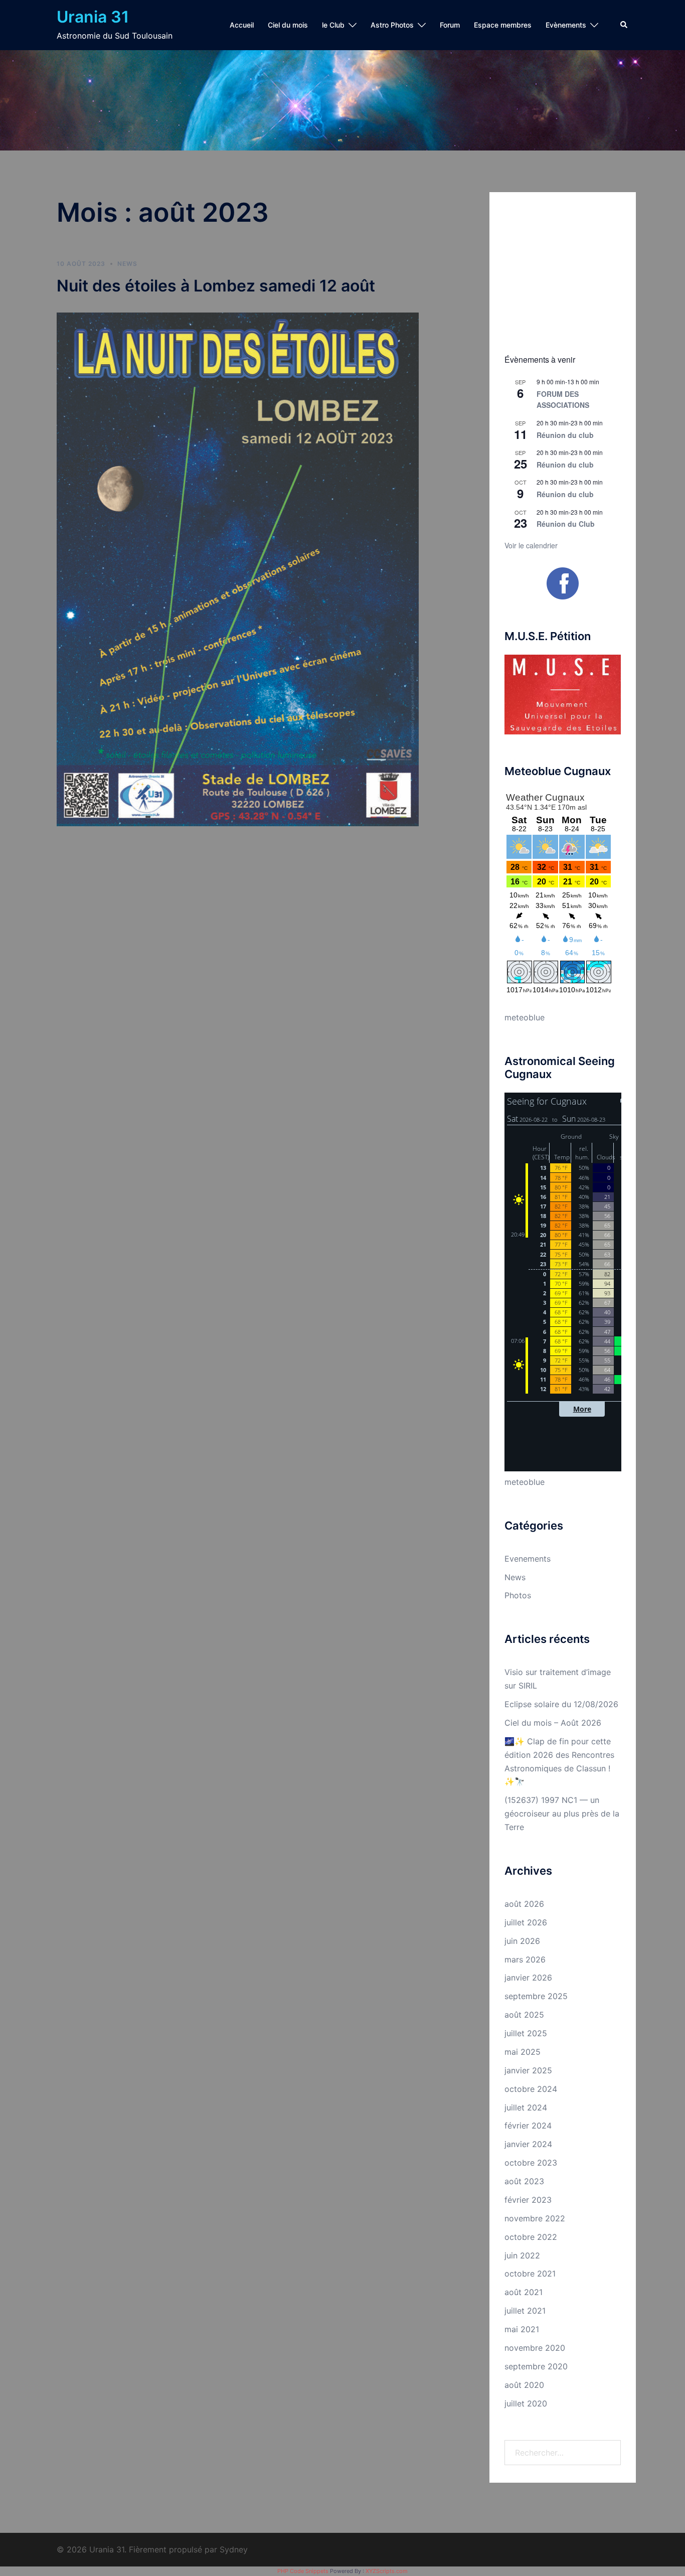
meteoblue (525, 1017)
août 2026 (524, 1904)
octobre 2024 (531, 2089)
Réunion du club (565, 435)
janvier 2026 (528, 1978)
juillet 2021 (525, 2311)
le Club (333, 25)
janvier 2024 (528, 2144)
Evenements (528, 1559)
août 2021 (524, 2292)
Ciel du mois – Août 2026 (553, 1723)
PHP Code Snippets (303, 2571)
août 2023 (524, 2181)
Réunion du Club (566, 524)
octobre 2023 (531, 2163)
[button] (624, 25)
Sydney (234, 2549)
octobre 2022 (531, 2237)
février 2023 (528, 2200)
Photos (518, 1595)
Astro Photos (392, 25)
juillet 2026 (526, 1922)
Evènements (566, 25)
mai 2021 (522, 2329)
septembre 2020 (536, 2366)
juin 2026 (522, 1941)
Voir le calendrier (531, 545)
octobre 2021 (530, 2274)
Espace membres (503, 25)
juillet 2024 (526, 2107)
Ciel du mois (288, 25)
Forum (450, 25)
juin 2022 (522, 2255)
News (127, 264)
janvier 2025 (528, 2070)
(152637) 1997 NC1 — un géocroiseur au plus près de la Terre (562, 1813)
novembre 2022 (535, 2218)
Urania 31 (93, 17)
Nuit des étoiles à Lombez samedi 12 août (216, 286)
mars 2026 (525, 1959)
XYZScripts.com (387, 2571)
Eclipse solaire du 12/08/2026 (561, 1704)
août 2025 (524, 2015)
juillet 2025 (526, 2033)
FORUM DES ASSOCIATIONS (563, 400)
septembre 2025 (536, 1996)
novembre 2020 (535, 2348)
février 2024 (528, 2126)
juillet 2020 (526, 2403)
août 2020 (524, 2385)
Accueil (242, 25)
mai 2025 (523, 2052)
